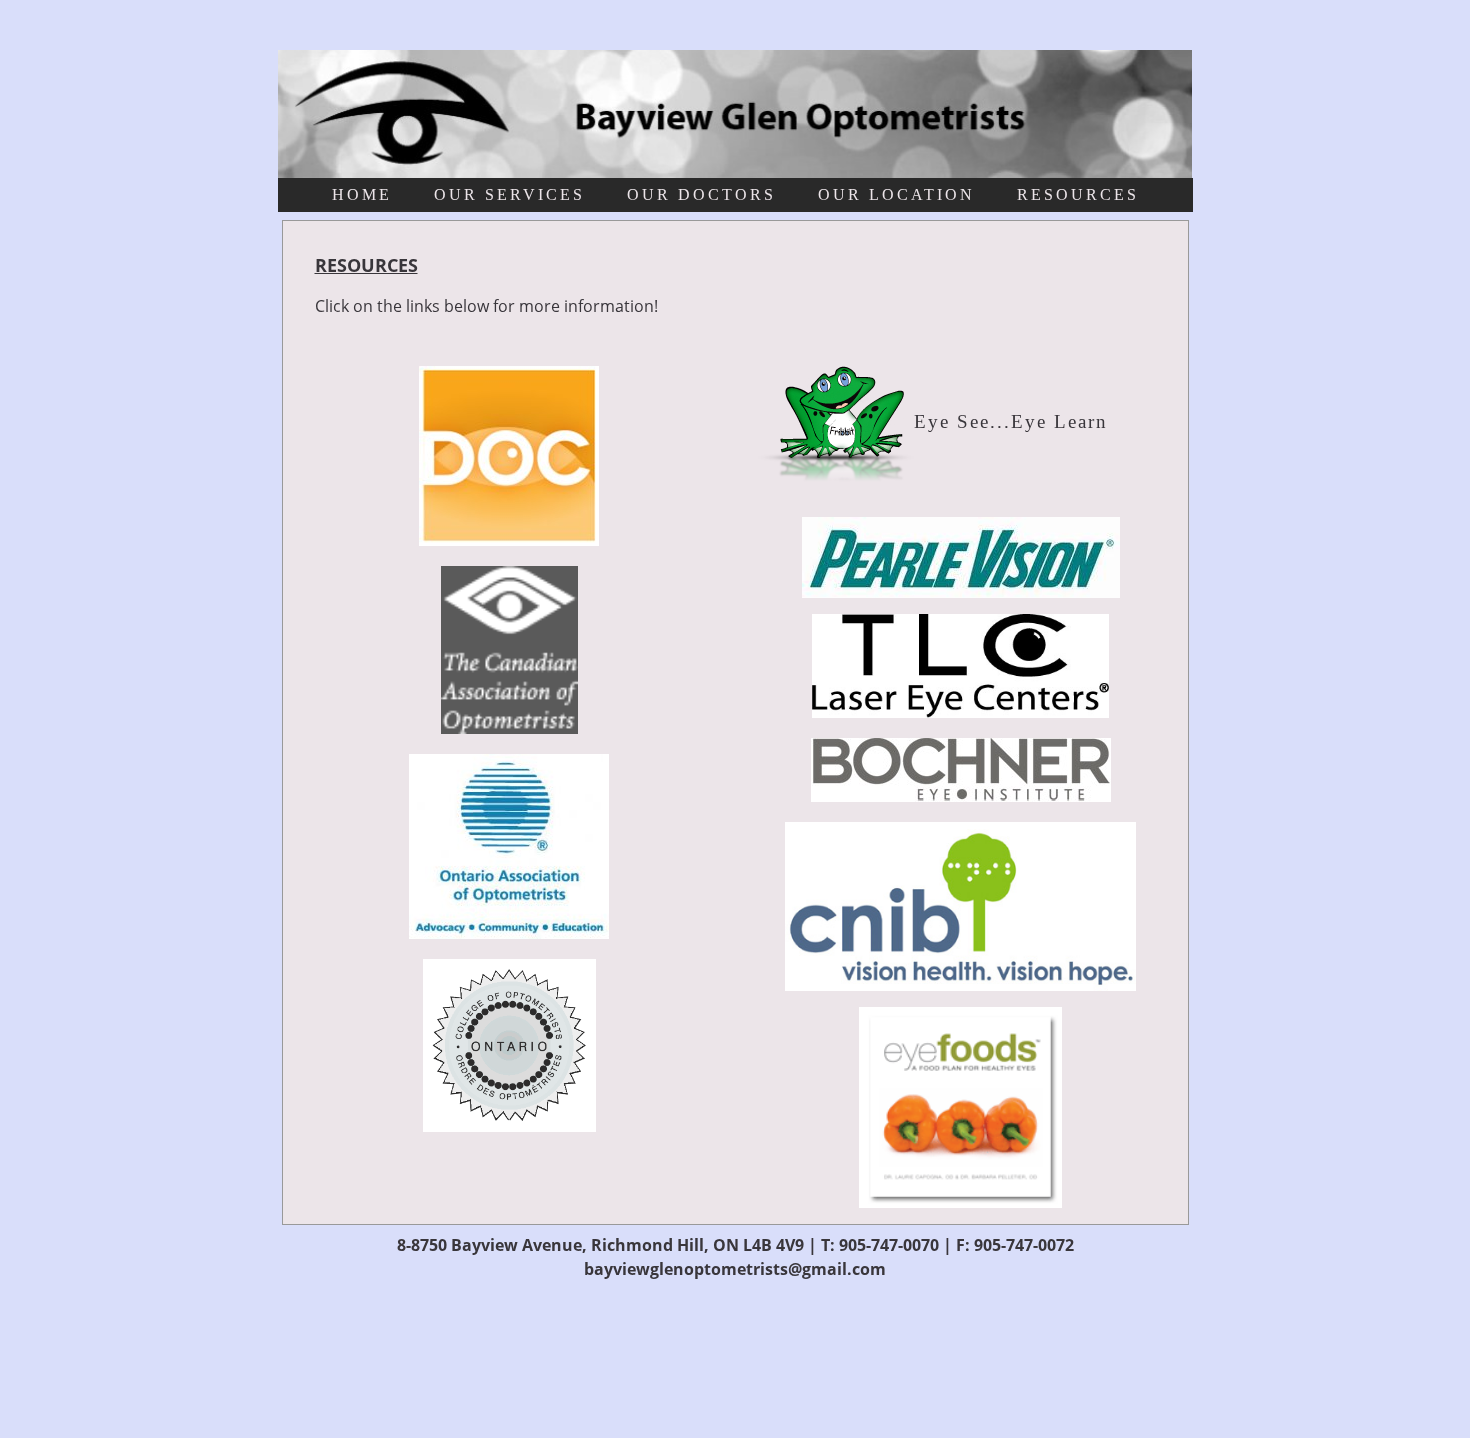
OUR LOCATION (896, 194)
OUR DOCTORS (701, 194)
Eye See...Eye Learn (1011, 421)
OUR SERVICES (509, 194)
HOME (362, 194)
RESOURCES (1078, 194)
